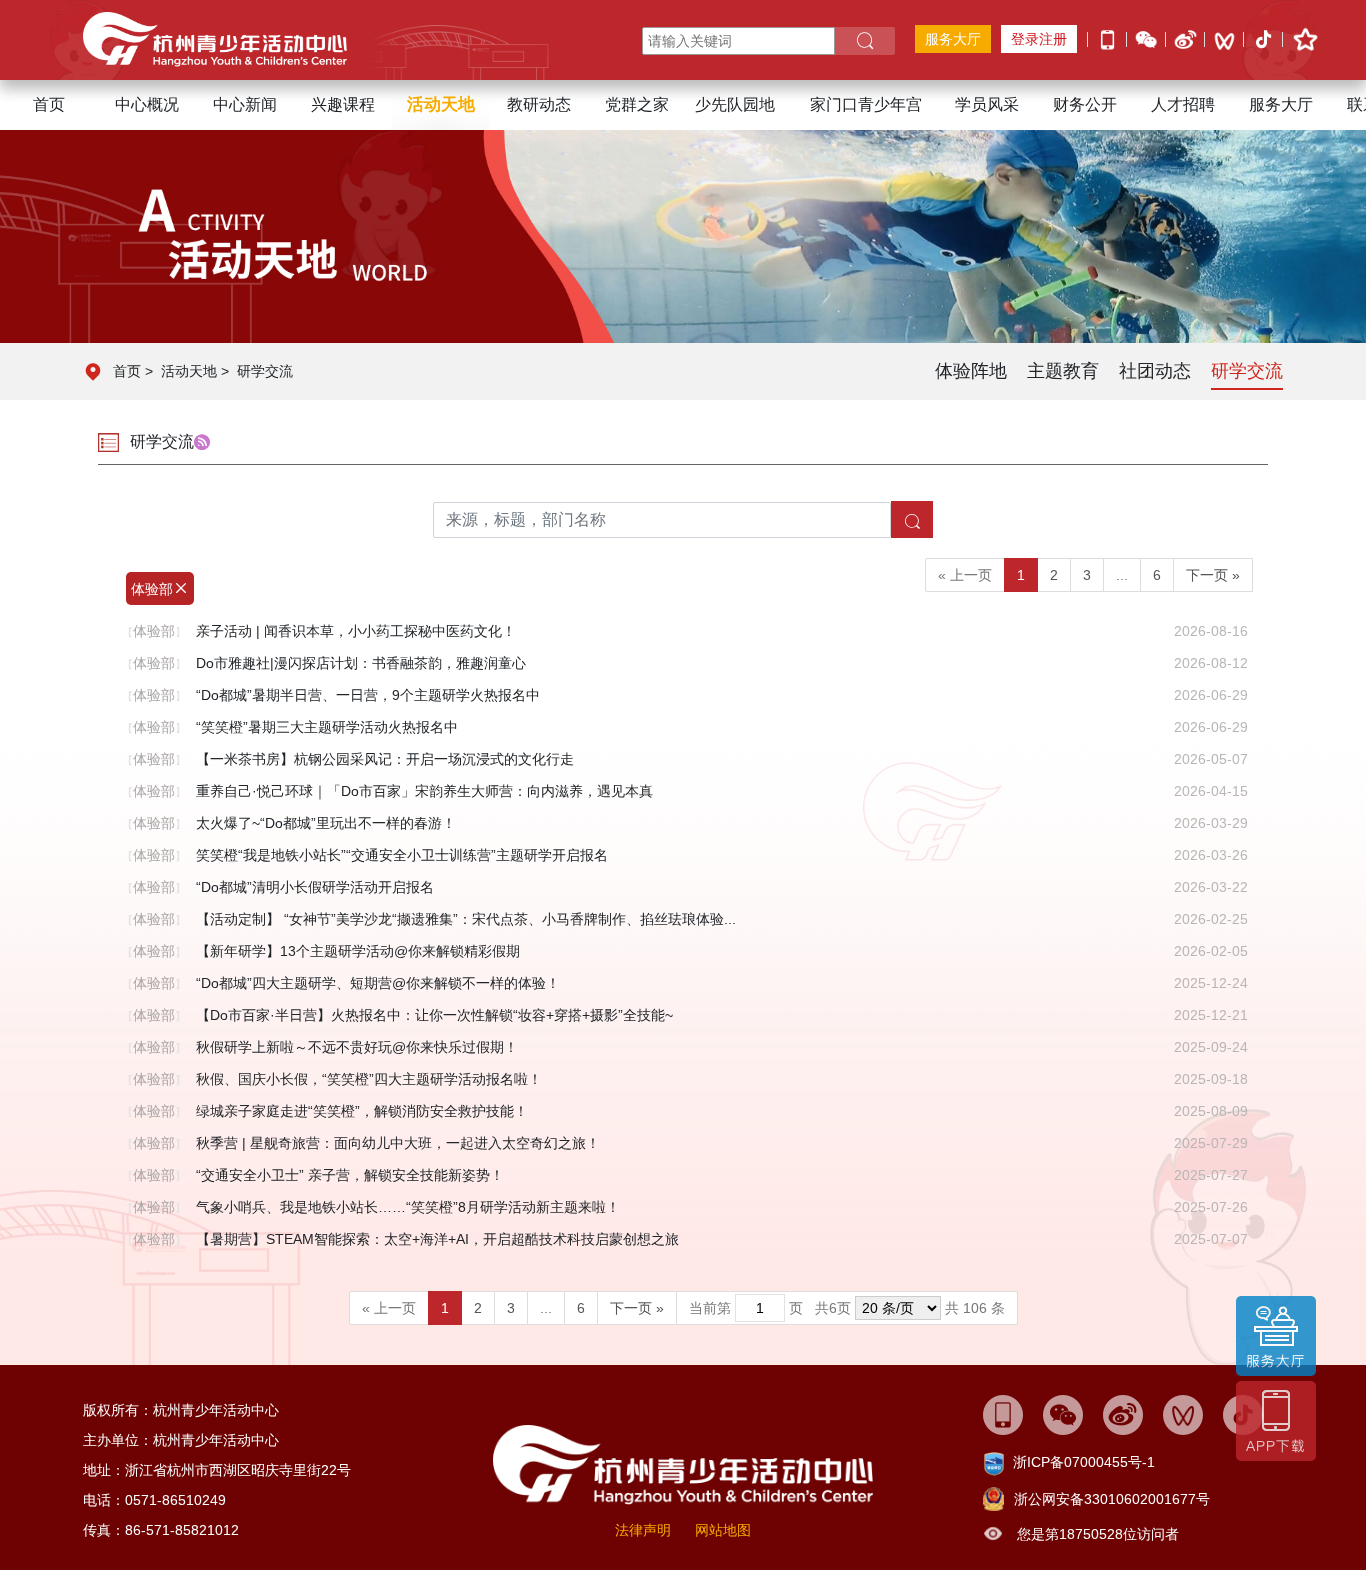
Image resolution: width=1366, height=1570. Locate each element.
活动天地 (189, 371)
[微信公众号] (1146, 38)
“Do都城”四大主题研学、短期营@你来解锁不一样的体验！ (378, 983)
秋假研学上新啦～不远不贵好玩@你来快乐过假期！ (357, 1047)
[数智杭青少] (1003, 1414)
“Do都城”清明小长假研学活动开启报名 (315, 887)
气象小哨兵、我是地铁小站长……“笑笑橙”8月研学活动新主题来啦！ (408, 1207)
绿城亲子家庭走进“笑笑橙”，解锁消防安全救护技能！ (362, 1111)
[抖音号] (1263, 41)
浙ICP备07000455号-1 (1084, 1462)
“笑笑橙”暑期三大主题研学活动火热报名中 (327, 727)
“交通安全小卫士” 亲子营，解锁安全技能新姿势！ (350, 1175)
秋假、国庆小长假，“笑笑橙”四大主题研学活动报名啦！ (369, 1079)
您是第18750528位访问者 (1098, 1534)
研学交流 (265, 371)
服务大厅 (953, 39)
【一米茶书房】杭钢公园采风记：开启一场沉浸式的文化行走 (385, 759)
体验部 (152, 589)
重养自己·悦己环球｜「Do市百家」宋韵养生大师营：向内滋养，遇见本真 (424, 791)
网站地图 (723, 1530)
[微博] (1185, 38)
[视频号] (1224, 40)
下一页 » (1213, 575)
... (1122, 575)
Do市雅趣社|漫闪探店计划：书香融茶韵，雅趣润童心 (361, 663)
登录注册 (1039, 39)
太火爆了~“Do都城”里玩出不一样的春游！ (326, 823)
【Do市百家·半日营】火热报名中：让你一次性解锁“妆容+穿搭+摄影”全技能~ (434, 1015)
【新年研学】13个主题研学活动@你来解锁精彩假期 (358, 951)
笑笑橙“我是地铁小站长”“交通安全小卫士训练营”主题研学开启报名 (402, 855)
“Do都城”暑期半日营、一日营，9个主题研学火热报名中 (368, 695)
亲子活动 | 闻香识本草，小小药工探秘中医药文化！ (356, 631)
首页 (49, 104)
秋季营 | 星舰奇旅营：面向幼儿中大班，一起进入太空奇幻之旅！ (398, 1143)
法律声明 (643, 1530)
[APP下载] (1107, 38)
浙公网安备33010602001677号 (1112, 1499)
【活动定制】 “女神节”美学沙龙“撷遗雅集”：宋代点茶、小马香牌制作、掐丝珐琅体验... (466, 919)
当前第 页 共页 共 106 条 (847, 1308)
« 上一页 (965, 575)
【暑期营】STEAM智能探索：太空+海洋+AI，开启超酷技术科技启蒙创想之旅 (437, 1239)
